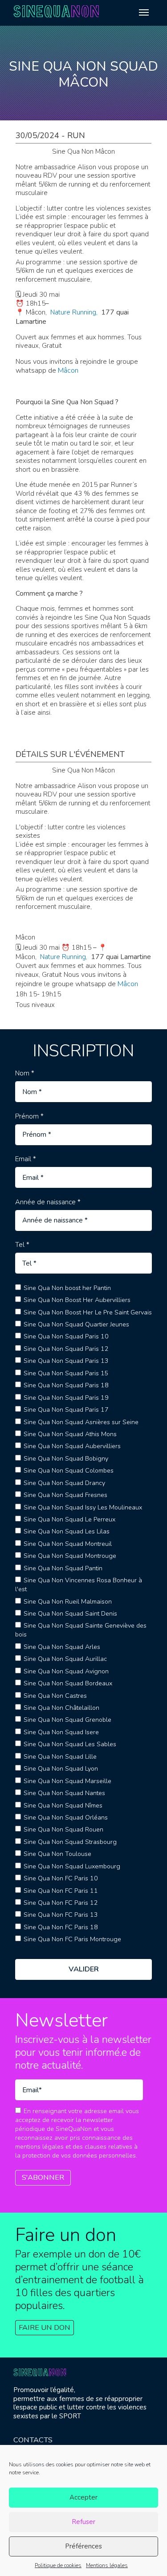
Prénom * (29, 1117)
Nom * (25, 1073)
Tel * (22, 1245)
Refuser (83, 2522)
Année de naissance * (48, 1202)
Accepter (83, 2497)
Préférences (83, 2546)
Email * (26, 1159)
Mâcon (68, 370)
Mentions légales (107, 2565)
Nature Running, (75, 312)
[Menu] (144, 12)
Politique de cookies (58, 2565)
